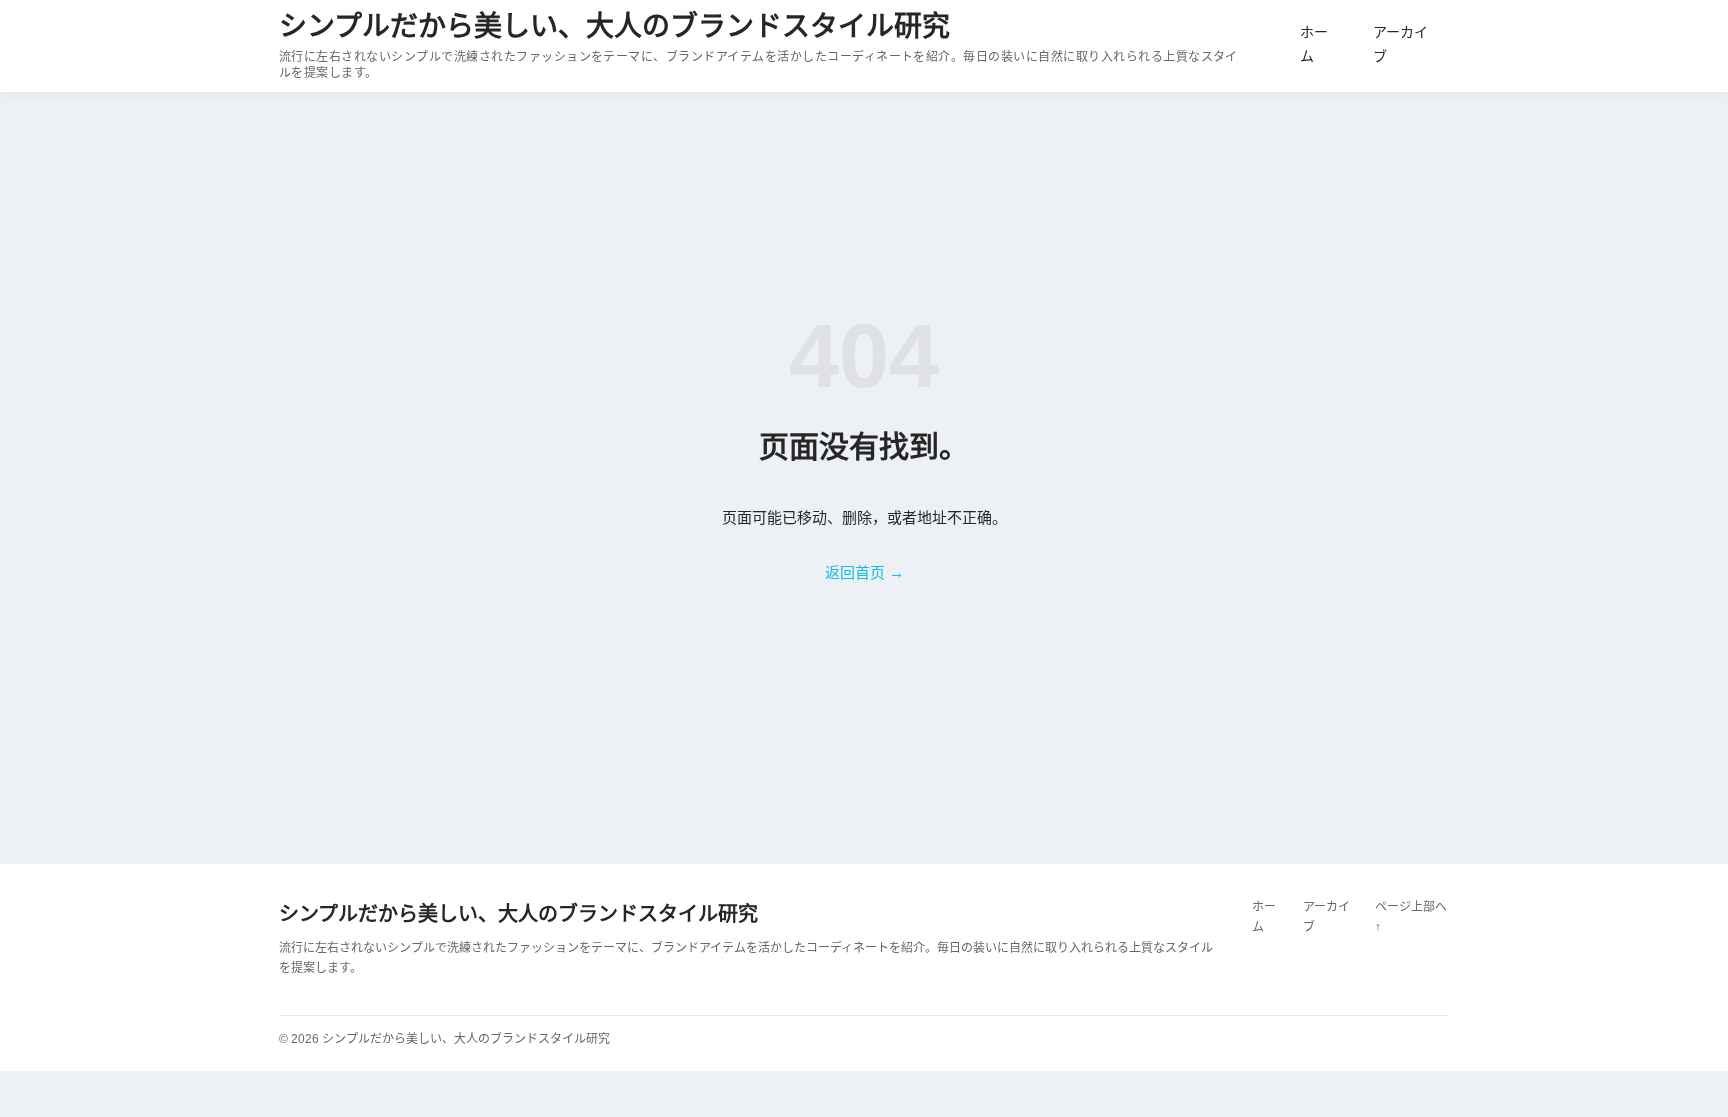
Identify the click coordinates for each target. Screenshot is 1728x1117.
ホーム (1314, 43)
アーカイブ (1400, 43)
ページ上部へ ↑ (1411, 917)
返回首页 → (864, 572)
